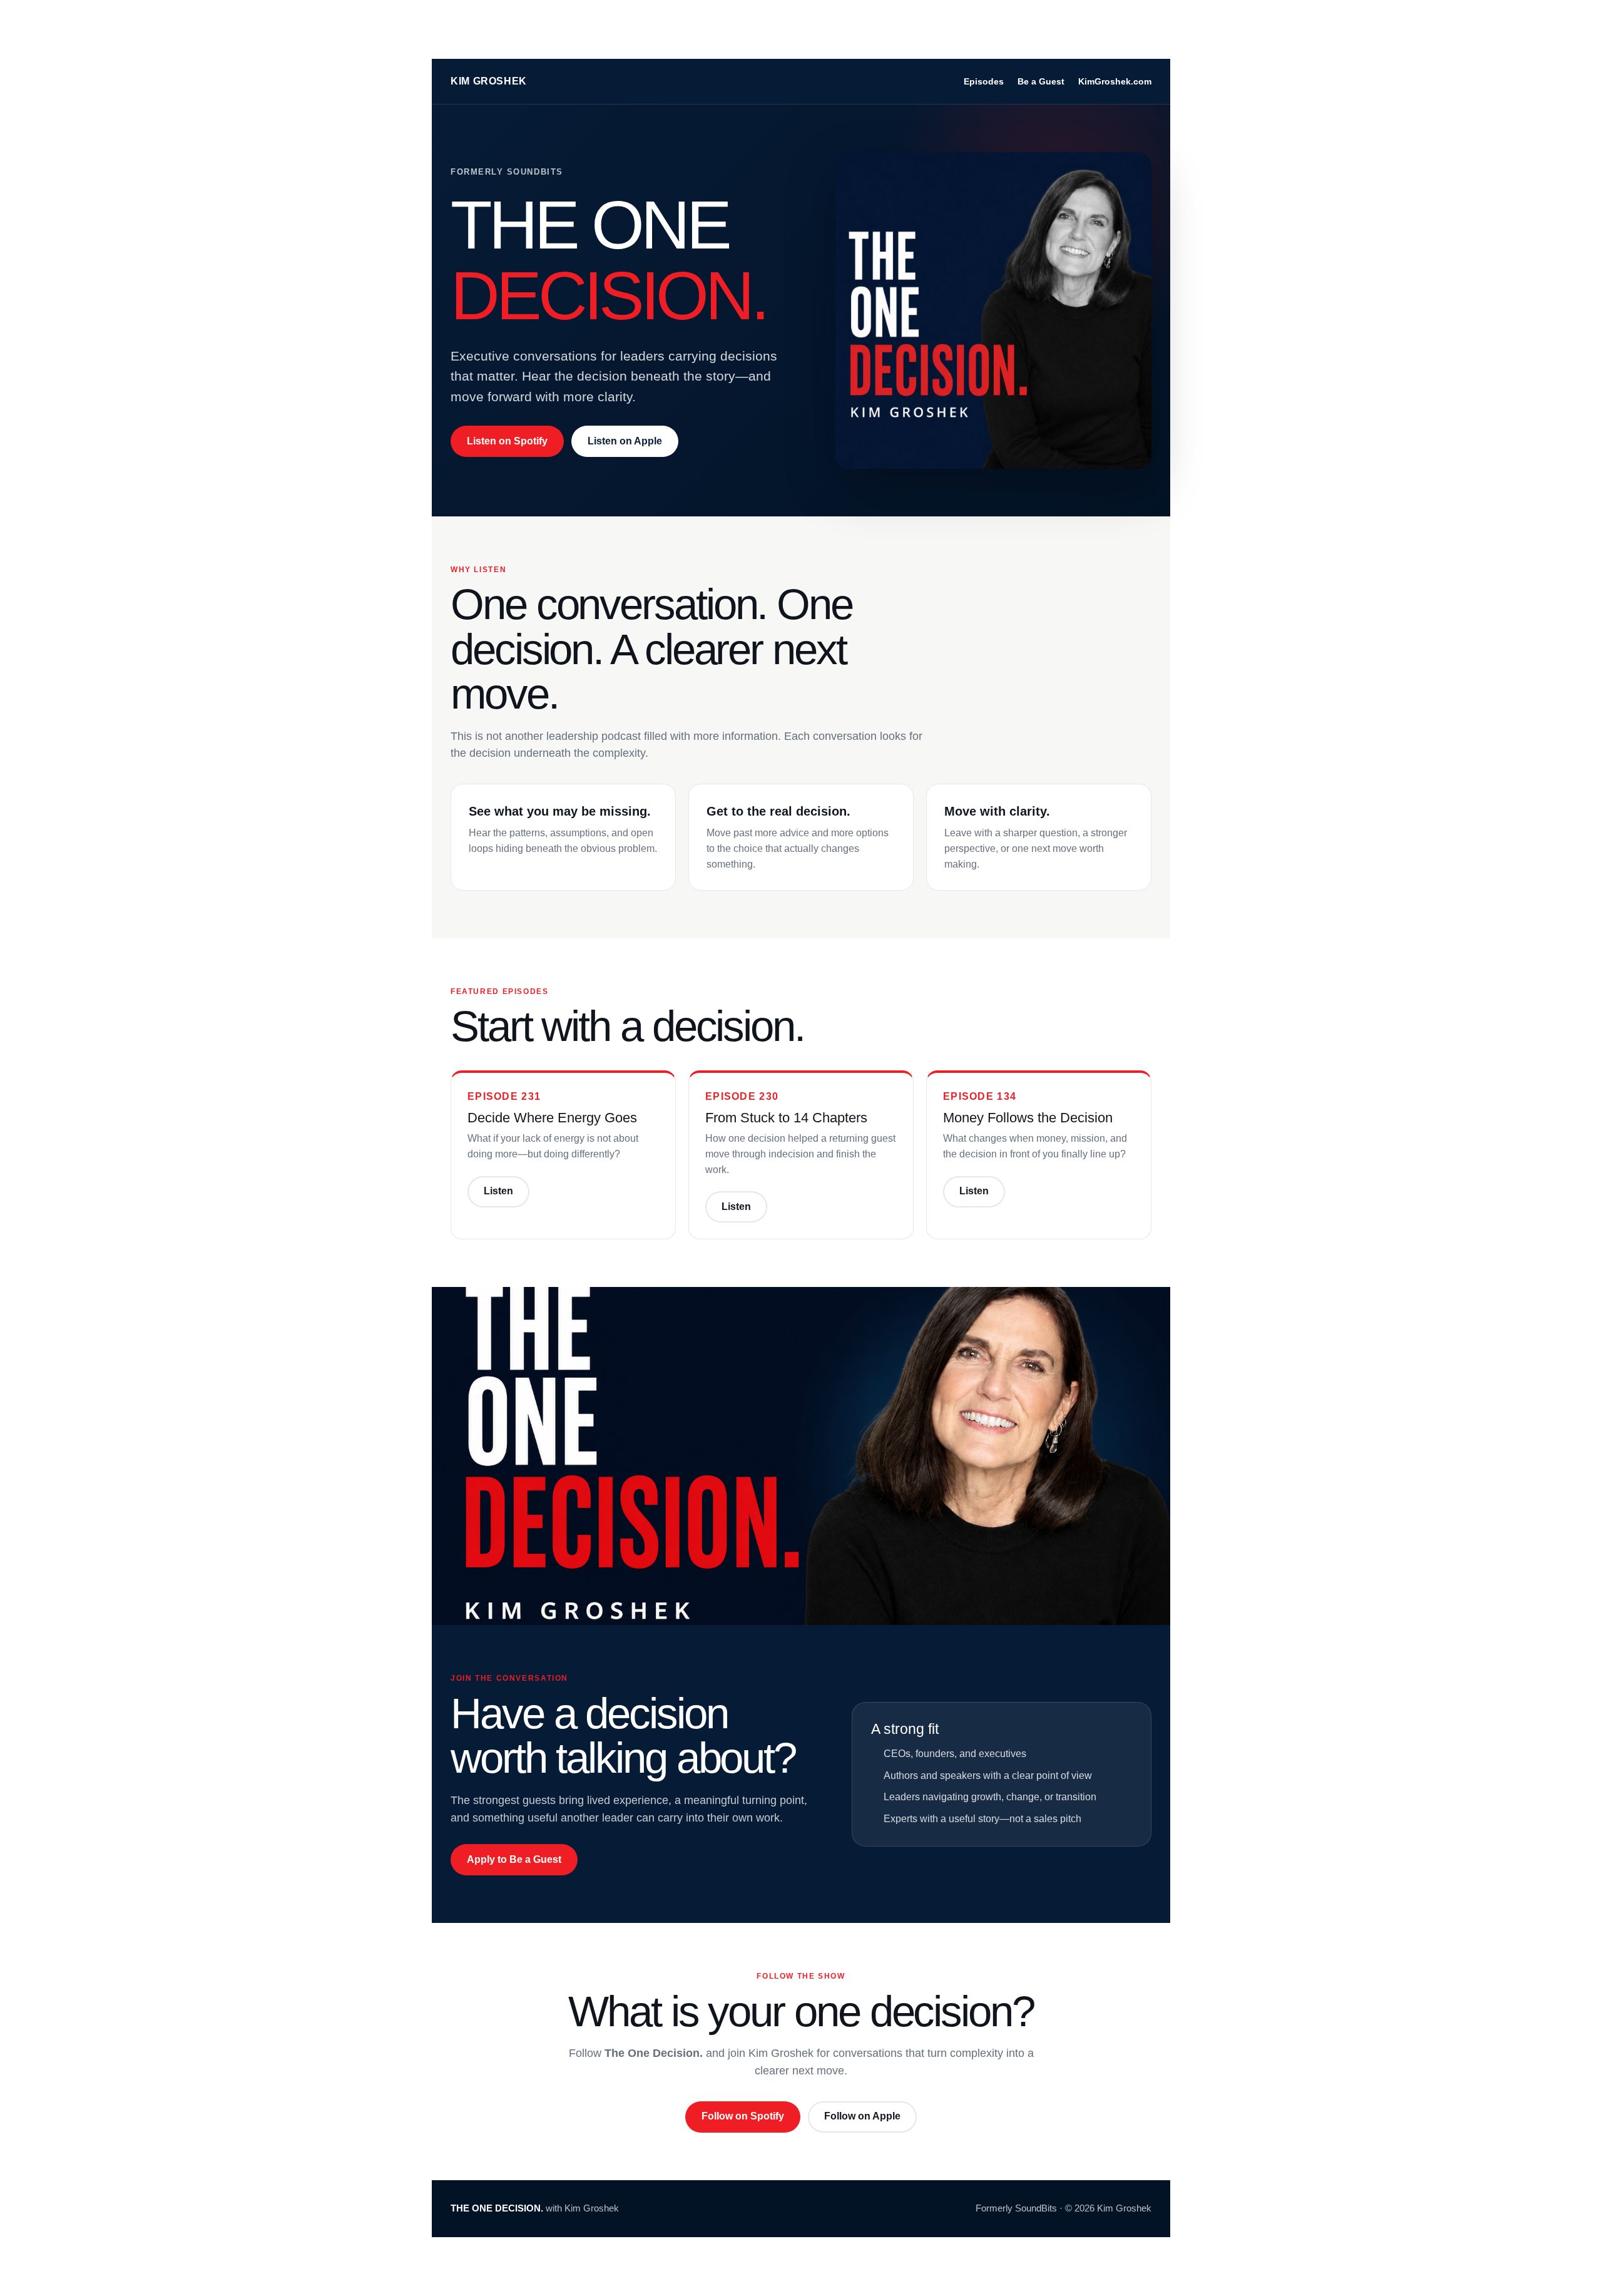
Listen (498, 1191)
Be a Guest (1041, 81)
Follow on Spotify (743, 2116)
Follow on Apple (862, 2116)
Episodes (984, 81)
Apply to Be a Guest (514, 1859)
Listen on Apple (625, 441)
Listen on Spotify (507, 441)
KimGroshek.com (1115, 81)
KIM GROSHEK (489, 81)
